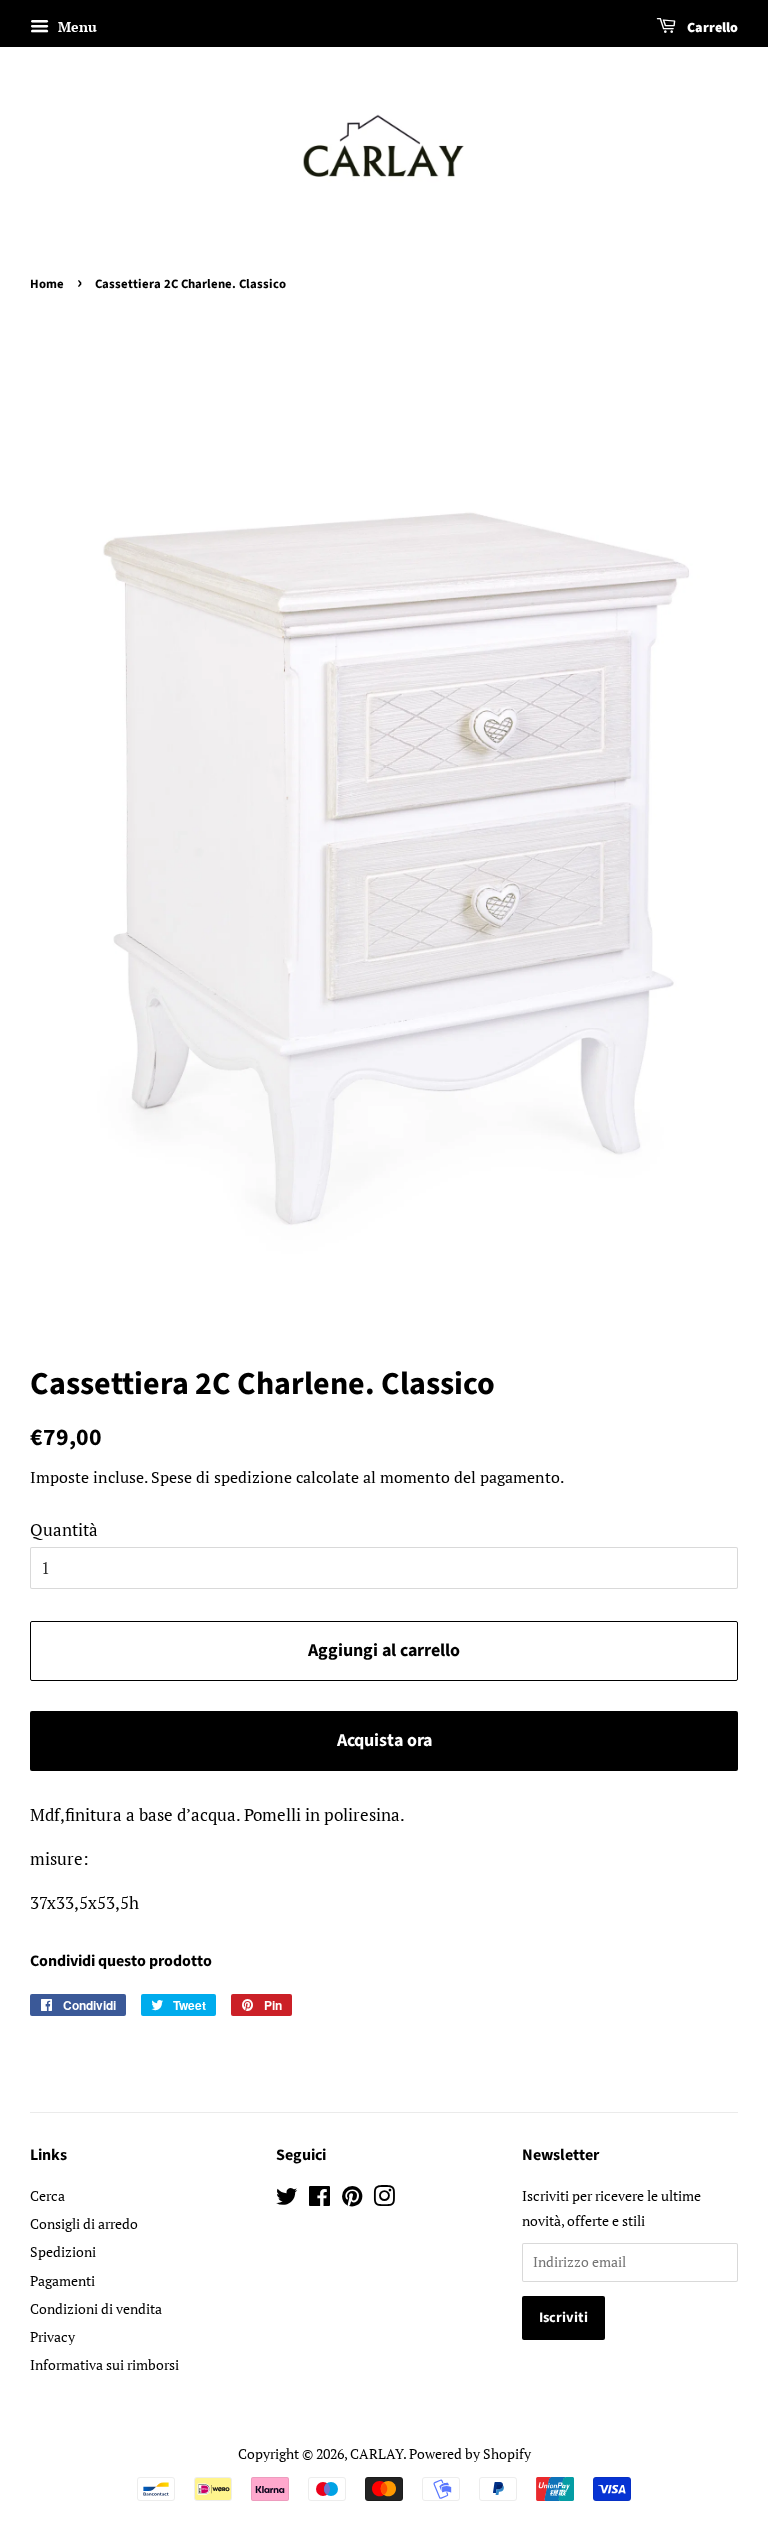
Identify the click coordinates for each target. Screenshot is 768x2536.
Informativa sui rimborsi (104, 2364)
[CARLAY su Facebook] (319, 2199)
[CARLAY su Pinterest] (352, 2199)
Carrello (711, 28)
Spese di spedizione (221, 1477)
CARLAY (376, 2453)
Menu (75, 26)
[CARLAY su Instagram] (384, 2199)
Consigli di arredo (84, 2223)
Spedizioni (63, 2251)
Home (47, 284)
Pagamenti (62, 2280)
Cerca (47, 2195)
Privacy (52, 2336)
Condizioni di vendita (96, 2308)
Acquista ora (384, 1740)
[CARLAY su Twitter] (287, 2199)
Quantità (64, 1529)
